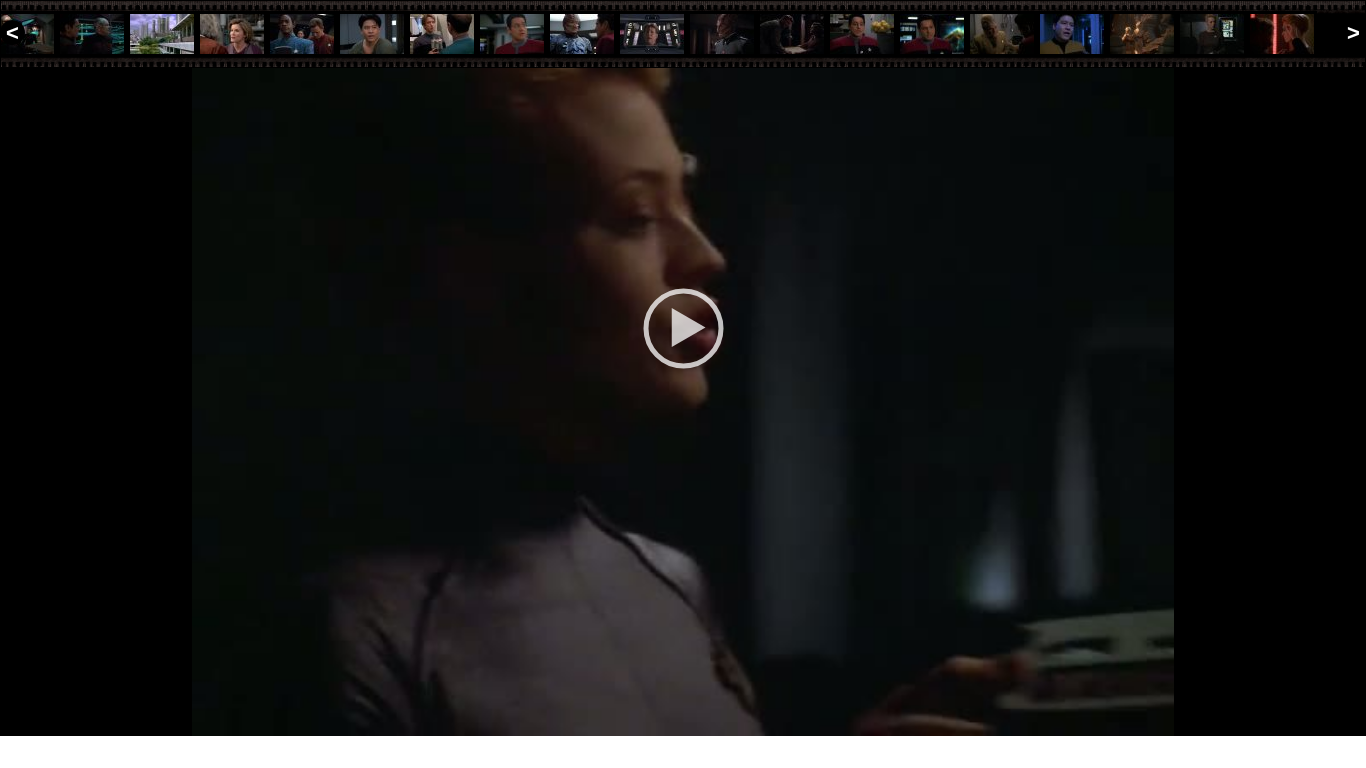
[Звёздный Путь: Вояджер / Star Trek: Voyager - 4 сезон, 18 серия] (722, 34)
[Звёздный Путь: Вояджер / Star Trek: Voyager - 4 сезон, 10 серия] (162, 34)
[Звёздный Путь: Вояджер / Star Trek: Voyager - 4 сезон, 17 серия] (652, 34)
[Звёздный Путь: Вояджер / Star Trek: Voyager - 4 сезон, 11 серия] (232, 34)
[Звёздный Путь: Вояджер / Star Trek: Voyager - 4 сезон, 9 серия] (92, 34)
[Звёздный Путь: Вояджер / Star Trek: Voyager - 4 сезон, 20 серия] (862, 34)
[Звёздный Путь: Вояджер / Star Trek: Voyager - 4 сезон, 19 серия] (792, 34)
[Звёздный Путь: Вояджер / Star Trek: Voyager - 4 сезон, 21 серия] (932, 34)
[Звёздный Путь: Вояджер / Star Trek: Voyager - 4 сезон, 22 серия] (1002, 34)
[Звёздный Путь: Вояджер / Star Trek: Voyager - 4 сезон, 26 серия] (1282, 34)
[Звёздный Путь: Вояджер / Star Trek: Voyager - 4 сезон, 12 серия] (302, 34)
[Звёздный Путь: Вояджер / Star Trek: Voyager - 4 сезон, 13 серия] (372, 34)
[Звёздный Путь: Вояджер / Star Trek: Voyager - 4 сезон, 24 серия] (1142, 34)
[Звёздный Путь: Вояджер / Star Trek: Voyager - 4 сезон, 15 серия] (512, 34)
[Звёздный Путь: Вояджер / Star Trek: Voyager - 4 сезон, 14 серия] (442, 34)
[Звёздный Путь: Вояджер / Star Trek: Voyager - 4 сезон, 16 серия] (582, 34)
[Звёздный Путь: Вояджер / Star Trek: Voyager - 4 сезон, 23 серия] (1072, 34)
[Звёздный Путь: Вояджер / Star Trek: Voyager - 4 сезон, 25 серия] (1212, 34)
